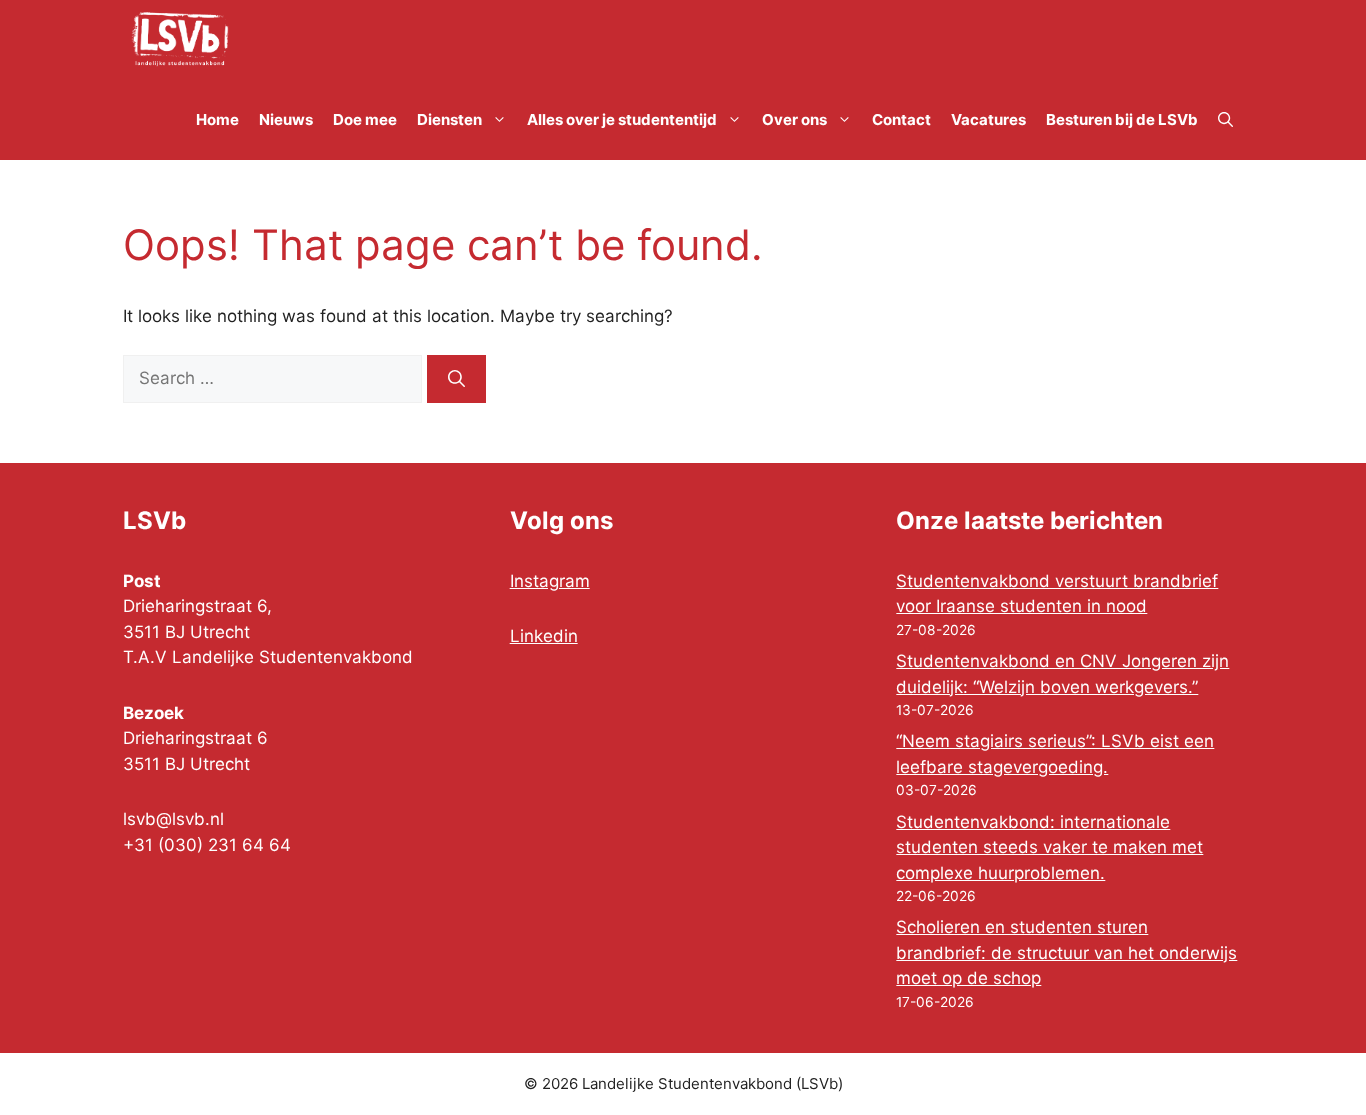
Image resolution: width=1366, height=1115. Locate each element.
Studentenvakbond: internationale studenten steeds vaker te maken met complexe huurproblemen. (1049, 847)
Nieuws (286, 119)
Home (217, 119)
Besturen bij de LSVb (1122, 119)
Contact (901, 119)
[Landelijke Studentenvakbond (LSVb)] (180, 40)
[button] (1225, 120)
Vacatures (988, 119)
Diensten (449, 119)
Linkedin (544, 636)
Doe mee (365, 119)
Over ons (794, 119)
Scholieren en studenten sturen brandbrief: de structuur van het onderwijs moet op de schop (1066, 952)
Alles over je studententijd (622, 119)
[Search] (456, 379)
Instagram (550, 581)
